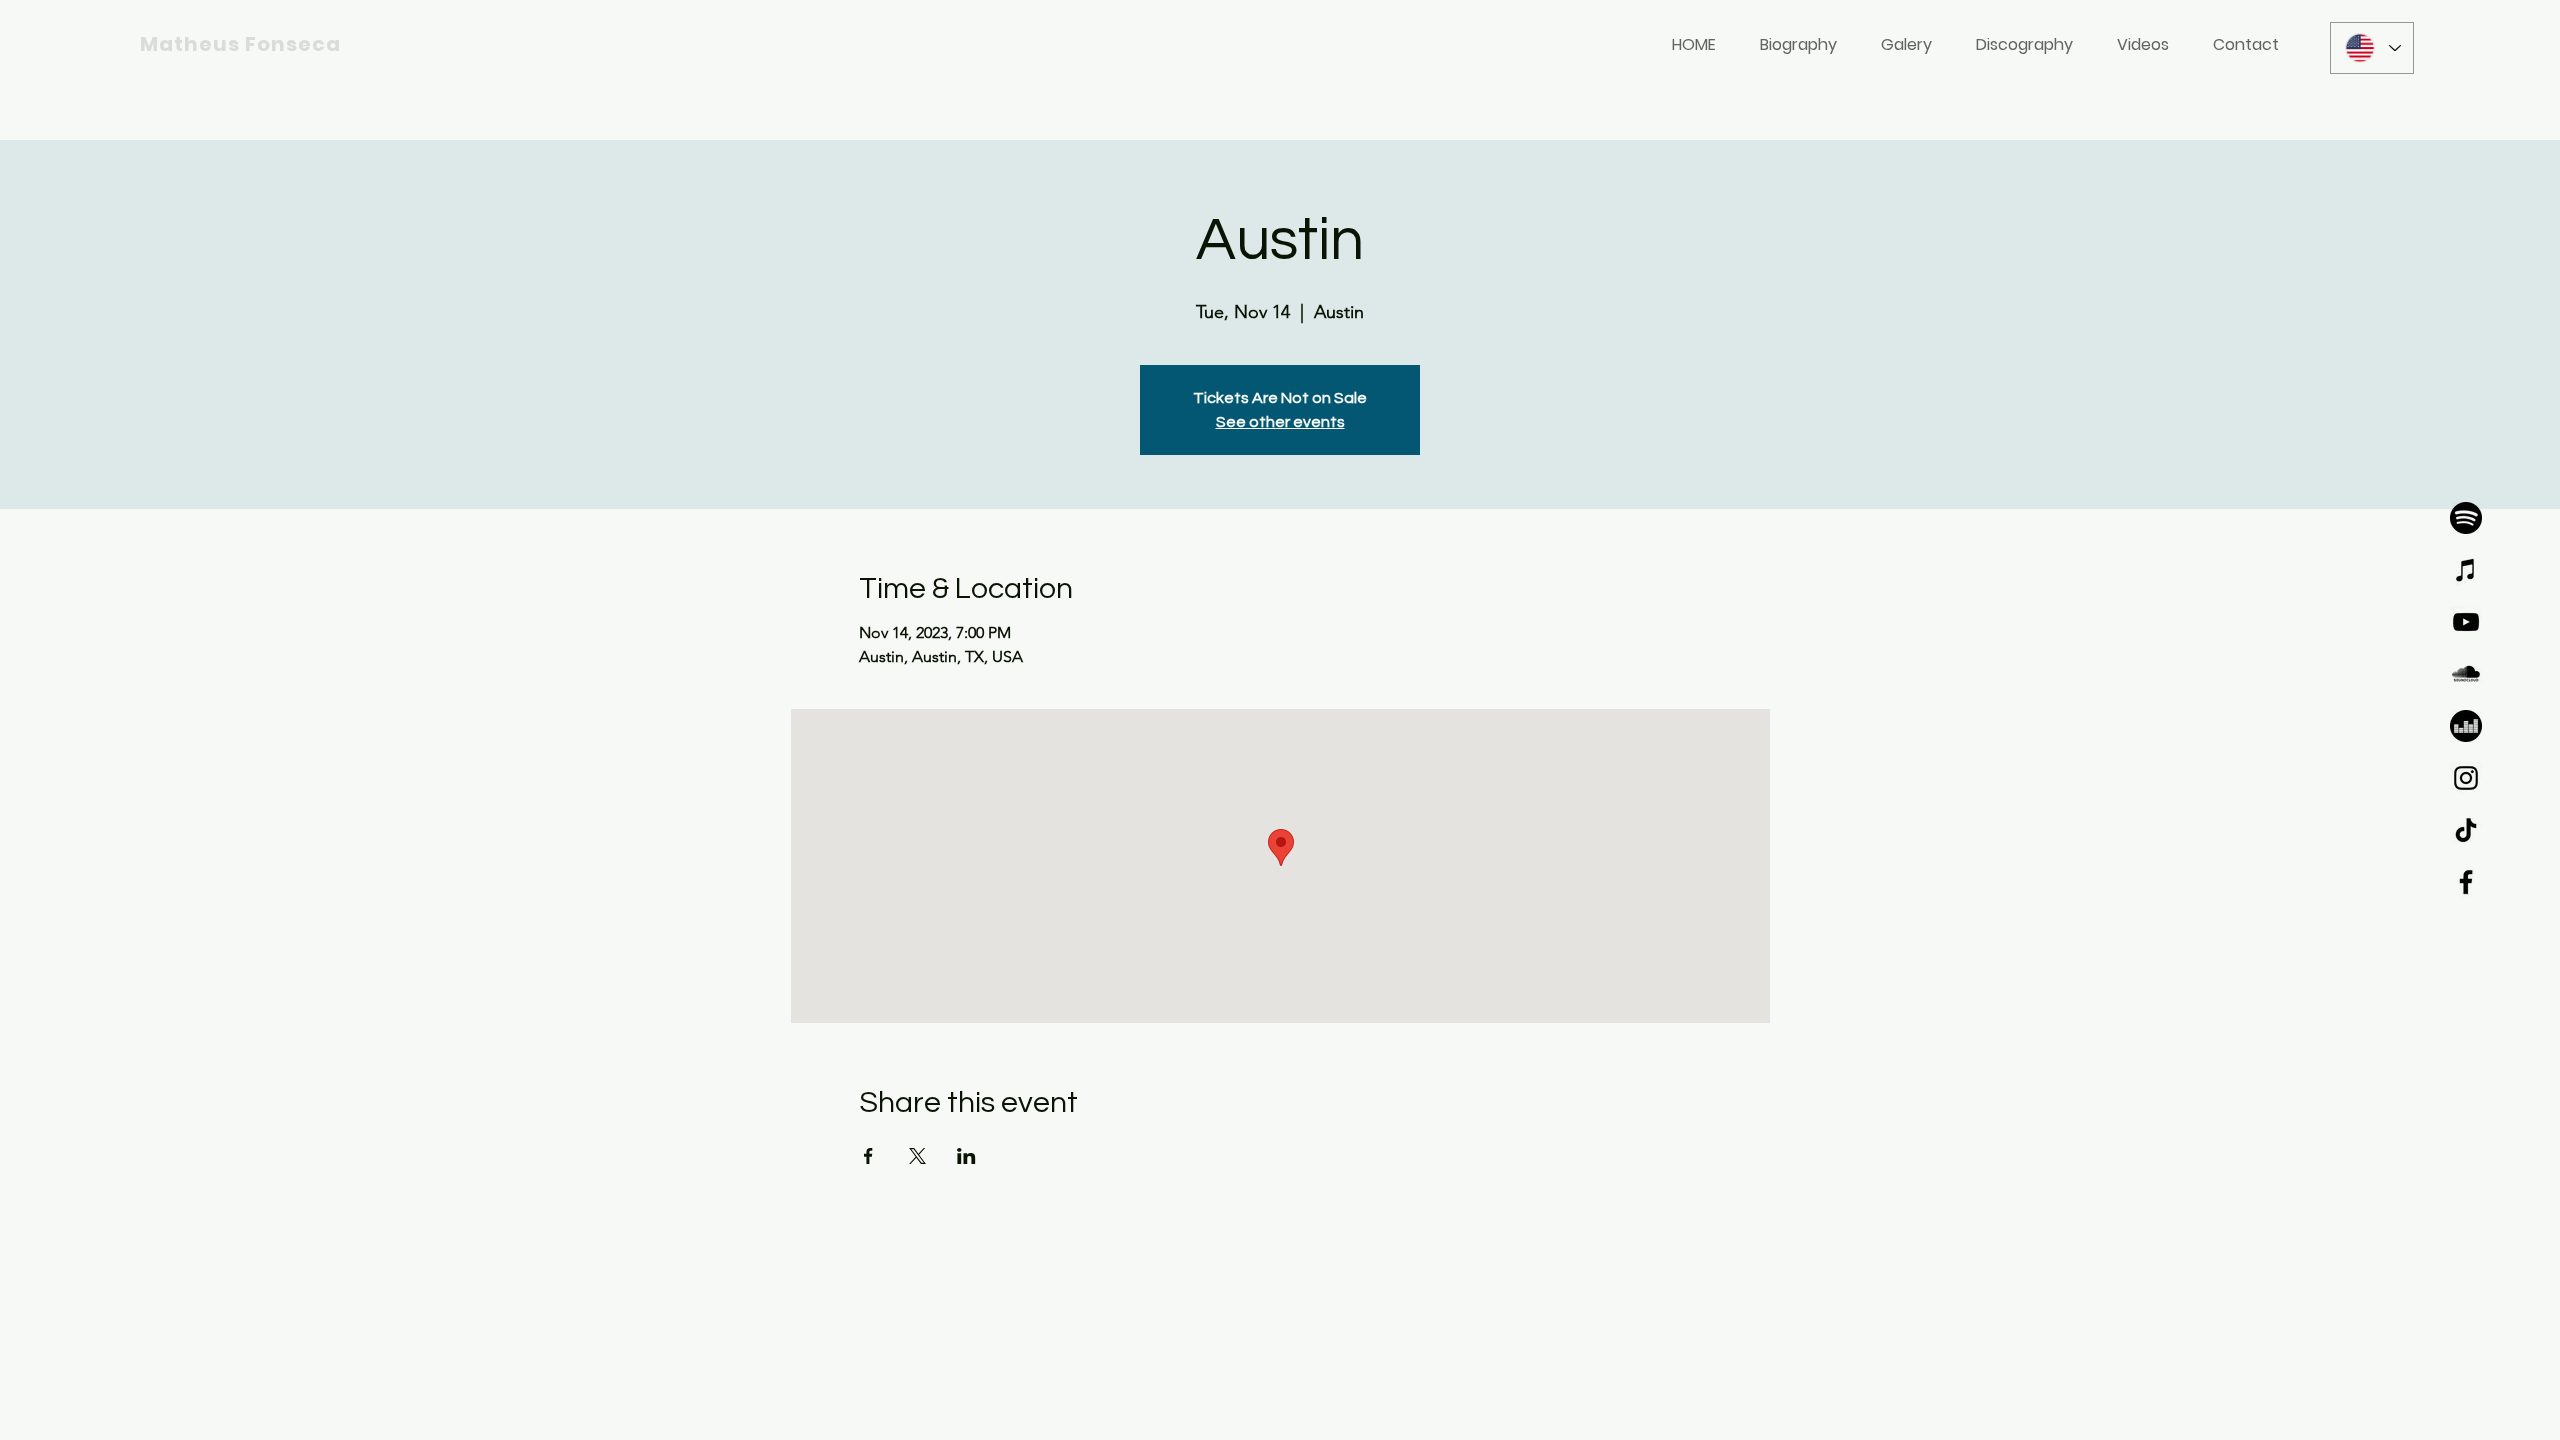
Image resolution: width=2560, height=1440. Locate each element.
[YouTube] (2466, 622)
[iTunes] (2466, 570)
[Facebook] (2466, 882)
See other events (1280, 422)
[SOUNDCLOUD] (2466, 674)
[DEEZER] (2466, 726)
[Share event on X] (917, 1156)
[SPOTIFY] (2466, 518)
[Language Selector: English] (2372, 48)
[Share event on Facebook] (868, 1156)
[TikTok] (2466, 830)
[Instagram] (2466, 778)
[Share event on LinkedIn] (966, 1156)
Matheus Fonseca (240, 44)
